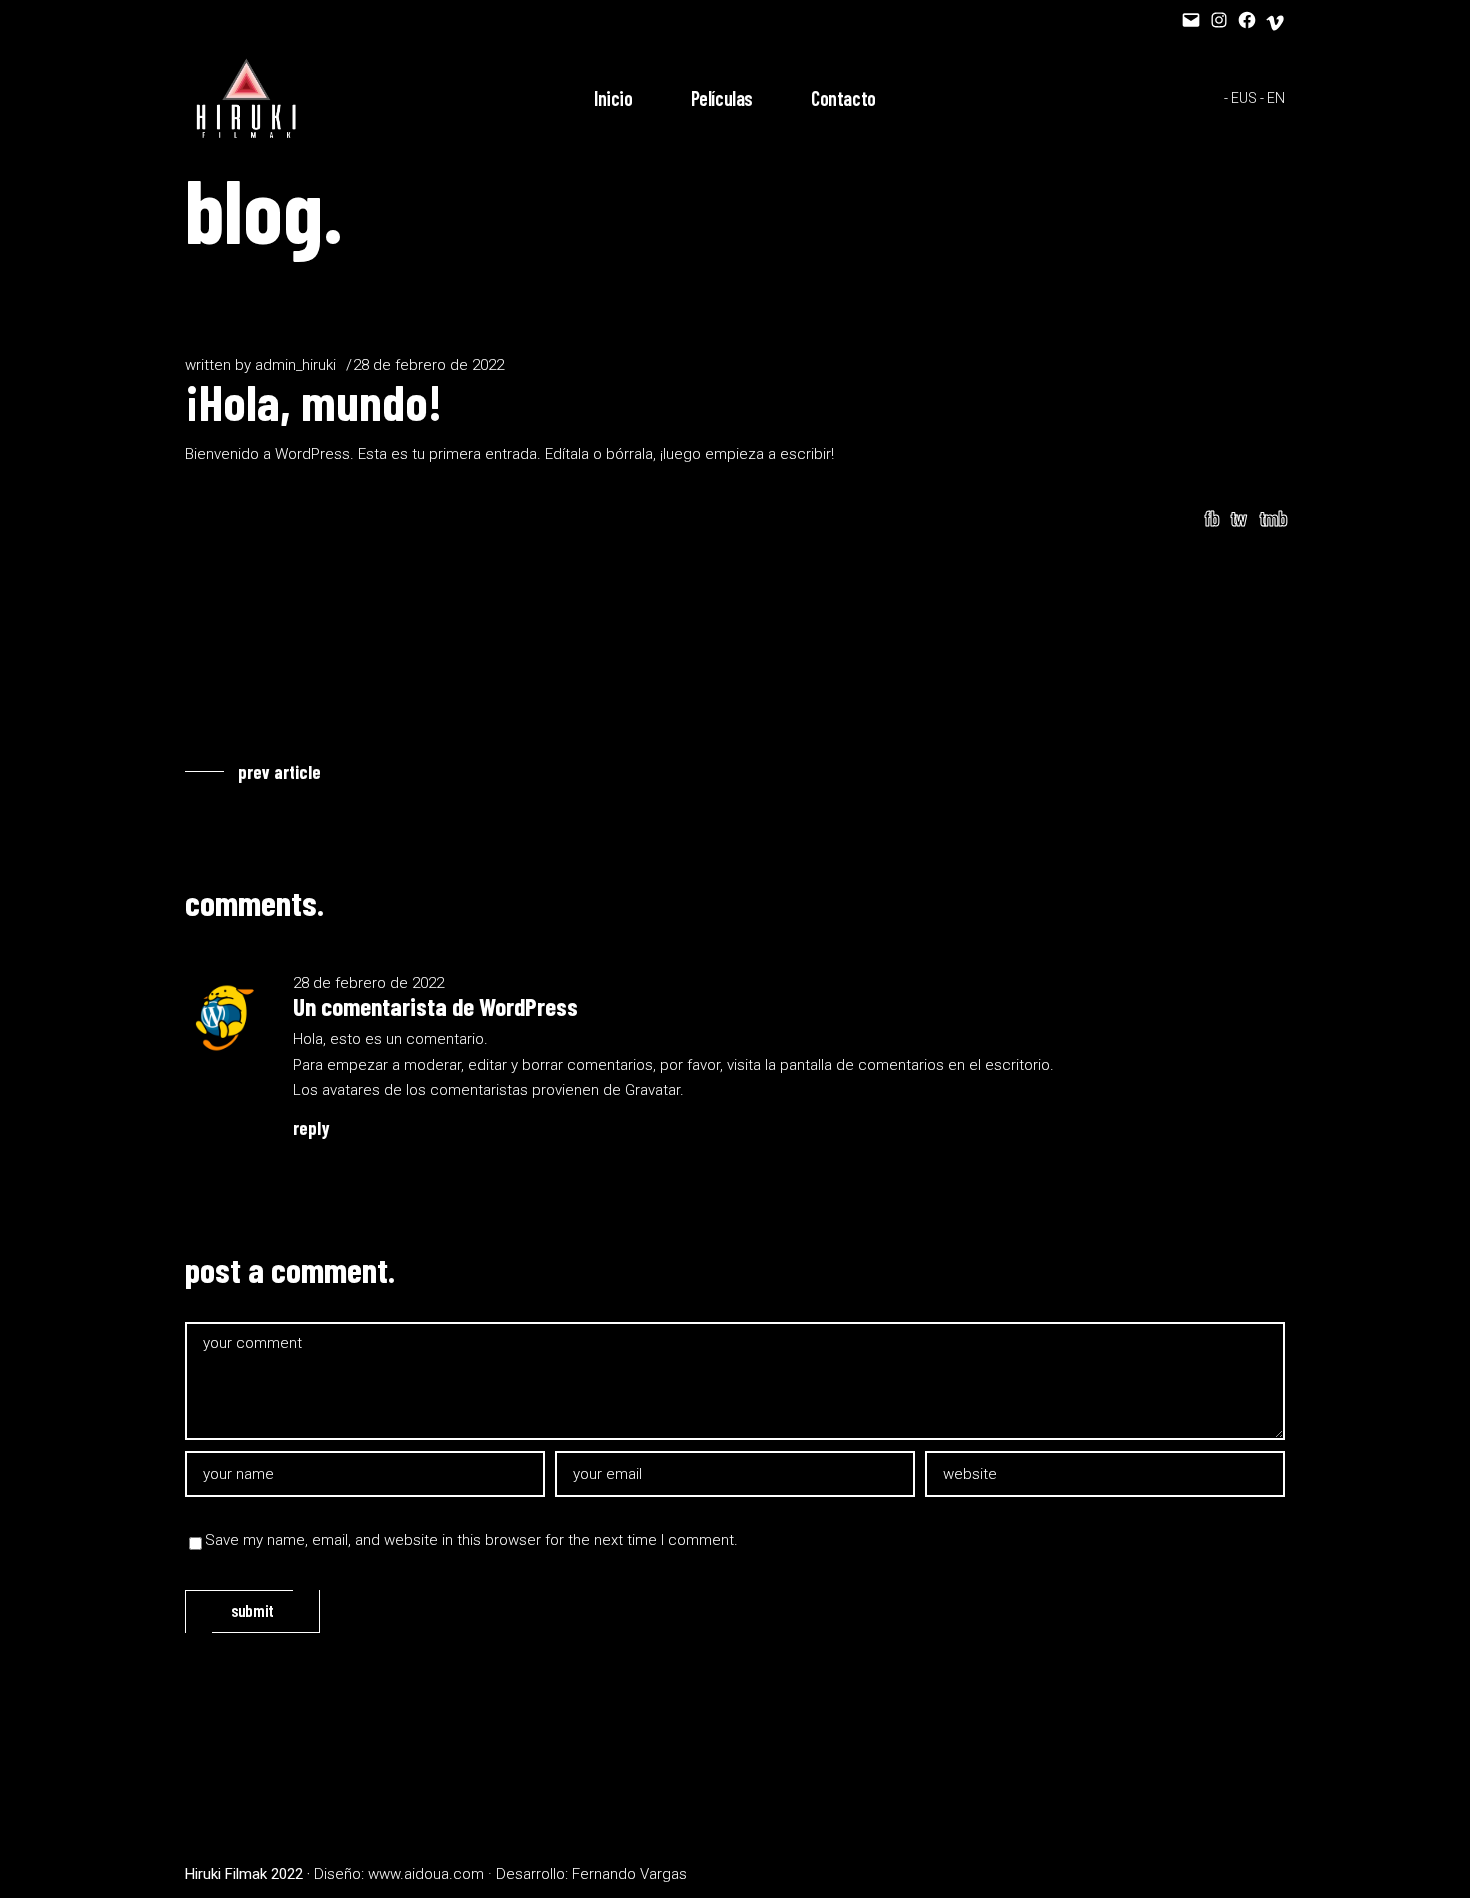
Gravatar (652, 1090)
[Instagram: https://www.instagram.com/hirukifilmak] (1219, 20)
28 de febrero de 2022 (428, 365)
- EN (1272, 98)
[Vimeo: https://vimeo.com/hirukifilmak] (1275, 23)
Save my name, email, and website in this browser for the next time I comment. (471, 1540)
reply (311, 1128)
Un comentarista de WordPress (435, 1006)
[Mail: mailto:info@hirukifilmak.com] (1191, 20)
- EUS (1240, 98)
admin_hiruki (295, 365)
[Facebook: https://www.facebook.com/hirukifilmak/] (1247, 20)
